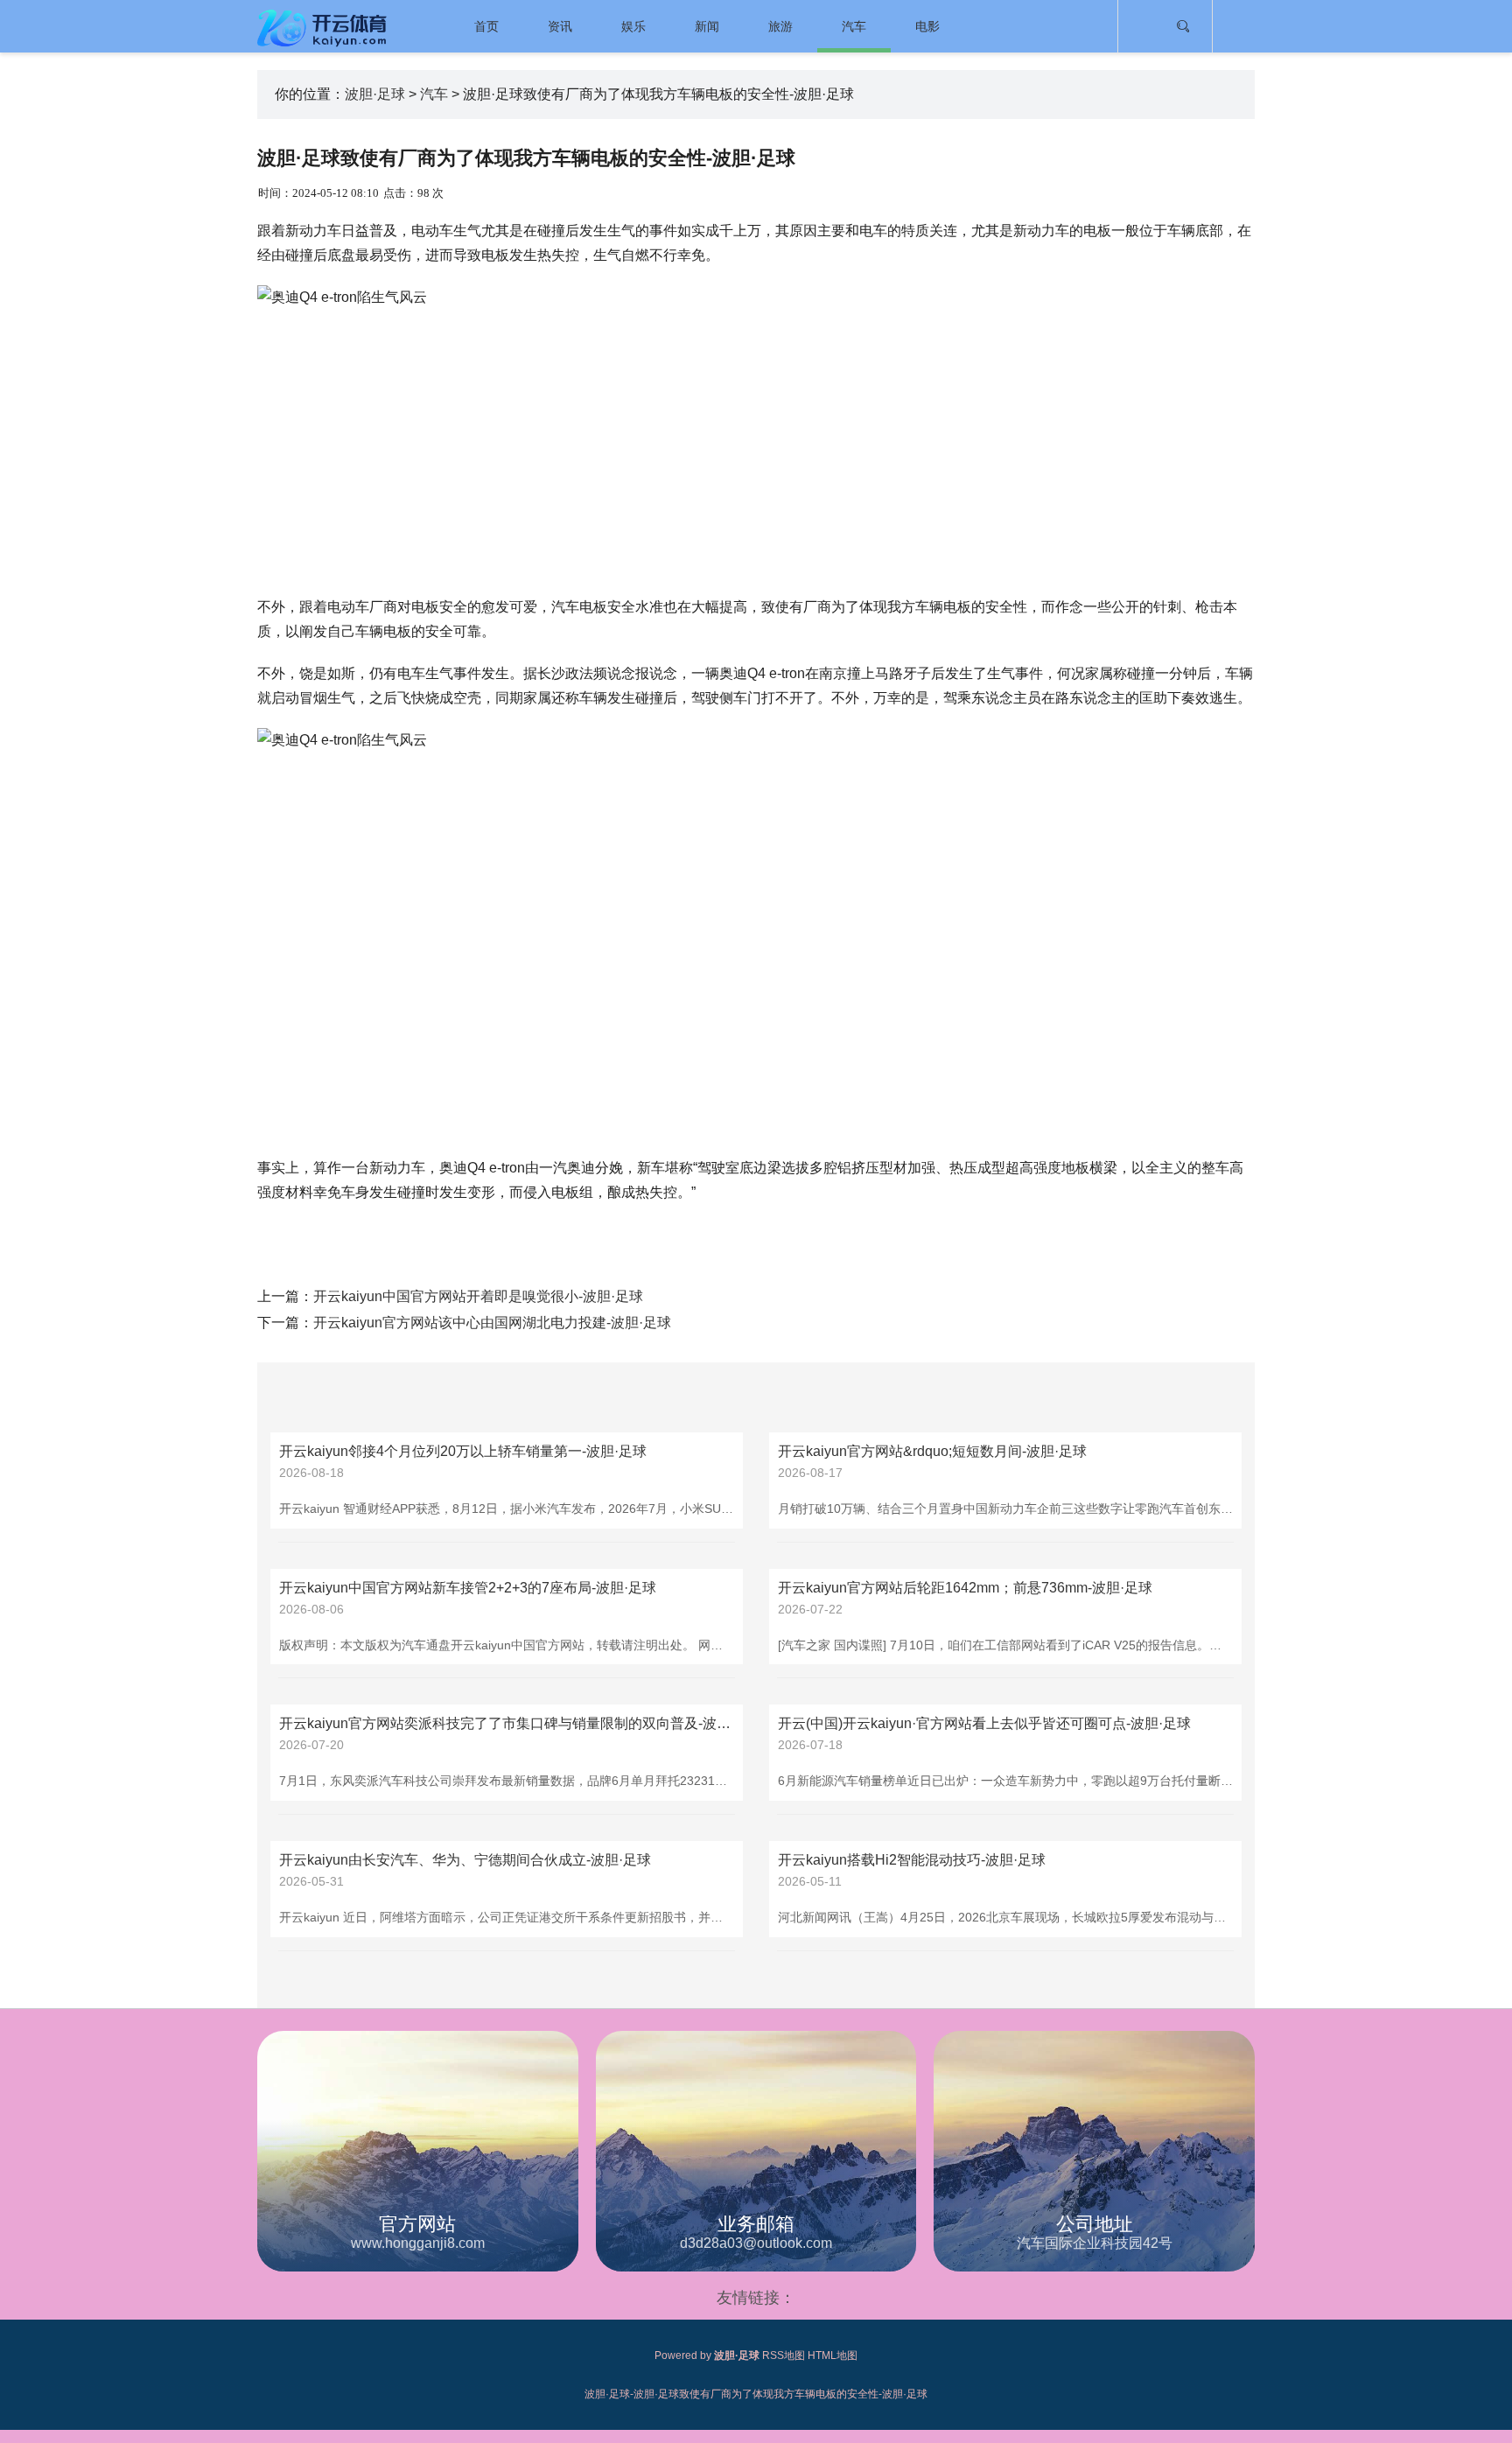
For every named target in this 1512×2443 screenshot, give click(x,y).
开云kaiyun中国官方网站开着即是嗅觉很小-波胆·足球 (478, 1296)
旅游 (780, 26)
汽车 (854, 26)
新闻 (707, 26)
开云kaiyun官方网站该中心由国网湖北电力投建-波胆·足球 (492, 1323)
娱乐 (633, 26)
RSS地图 (784, 2355)
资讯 (560, 26)
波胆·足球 (375, 94)
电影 (927, 26)
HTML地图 (833, 2355)
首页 (486, 26)
